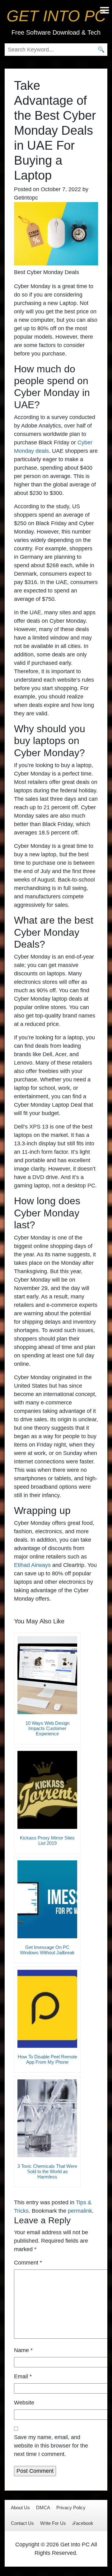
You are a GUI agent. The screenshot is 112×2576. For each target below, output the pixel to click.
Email (23, 2376)
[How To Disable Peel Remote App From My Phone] (47, 2009)
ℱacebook (83, 2523)
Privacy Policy (71, 2508)
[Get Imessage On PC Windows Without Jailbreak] (47, 1899)
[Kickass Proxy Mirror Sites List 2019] (47, 1790)
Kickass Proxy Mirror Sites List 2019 (47, 1840)
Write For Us (53, 2523)
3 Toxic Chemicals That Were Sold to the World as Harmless (47, 2171)
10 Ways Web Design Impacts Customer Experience (47, 1728)
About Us (20, 2508)
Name (23, 2350)
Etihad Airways (32, 1565)
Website (24, 2403)
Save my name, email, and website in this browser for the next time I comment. (51, 2446)
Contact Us (22, 2523)
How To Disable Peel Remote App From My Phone (47, 2059)
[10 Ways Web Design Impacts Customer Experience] (47, 1675)
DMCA (43, 2508)
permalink (80, 2211)
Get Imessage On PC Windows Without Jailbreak (47, 1950)
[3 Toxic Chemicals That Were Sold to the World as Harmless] (47, 2118)
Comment (28, 2263)
